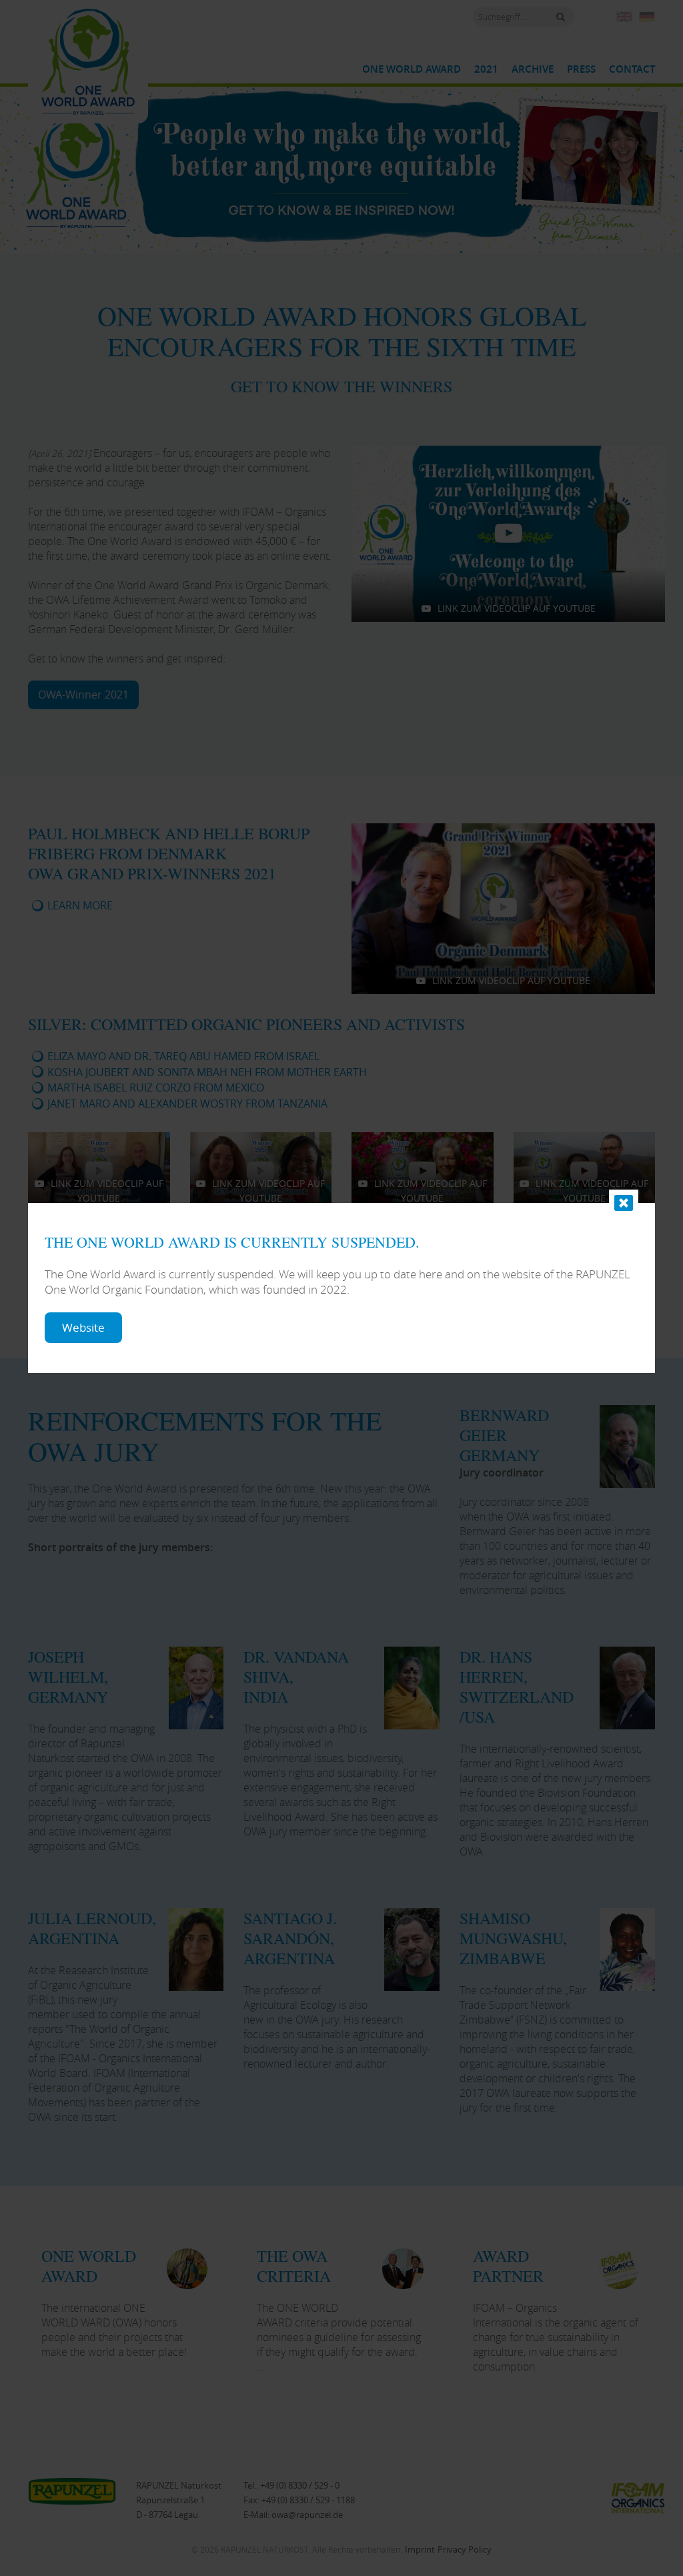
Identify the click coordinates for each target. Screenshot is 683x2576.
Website (83, 1327)
